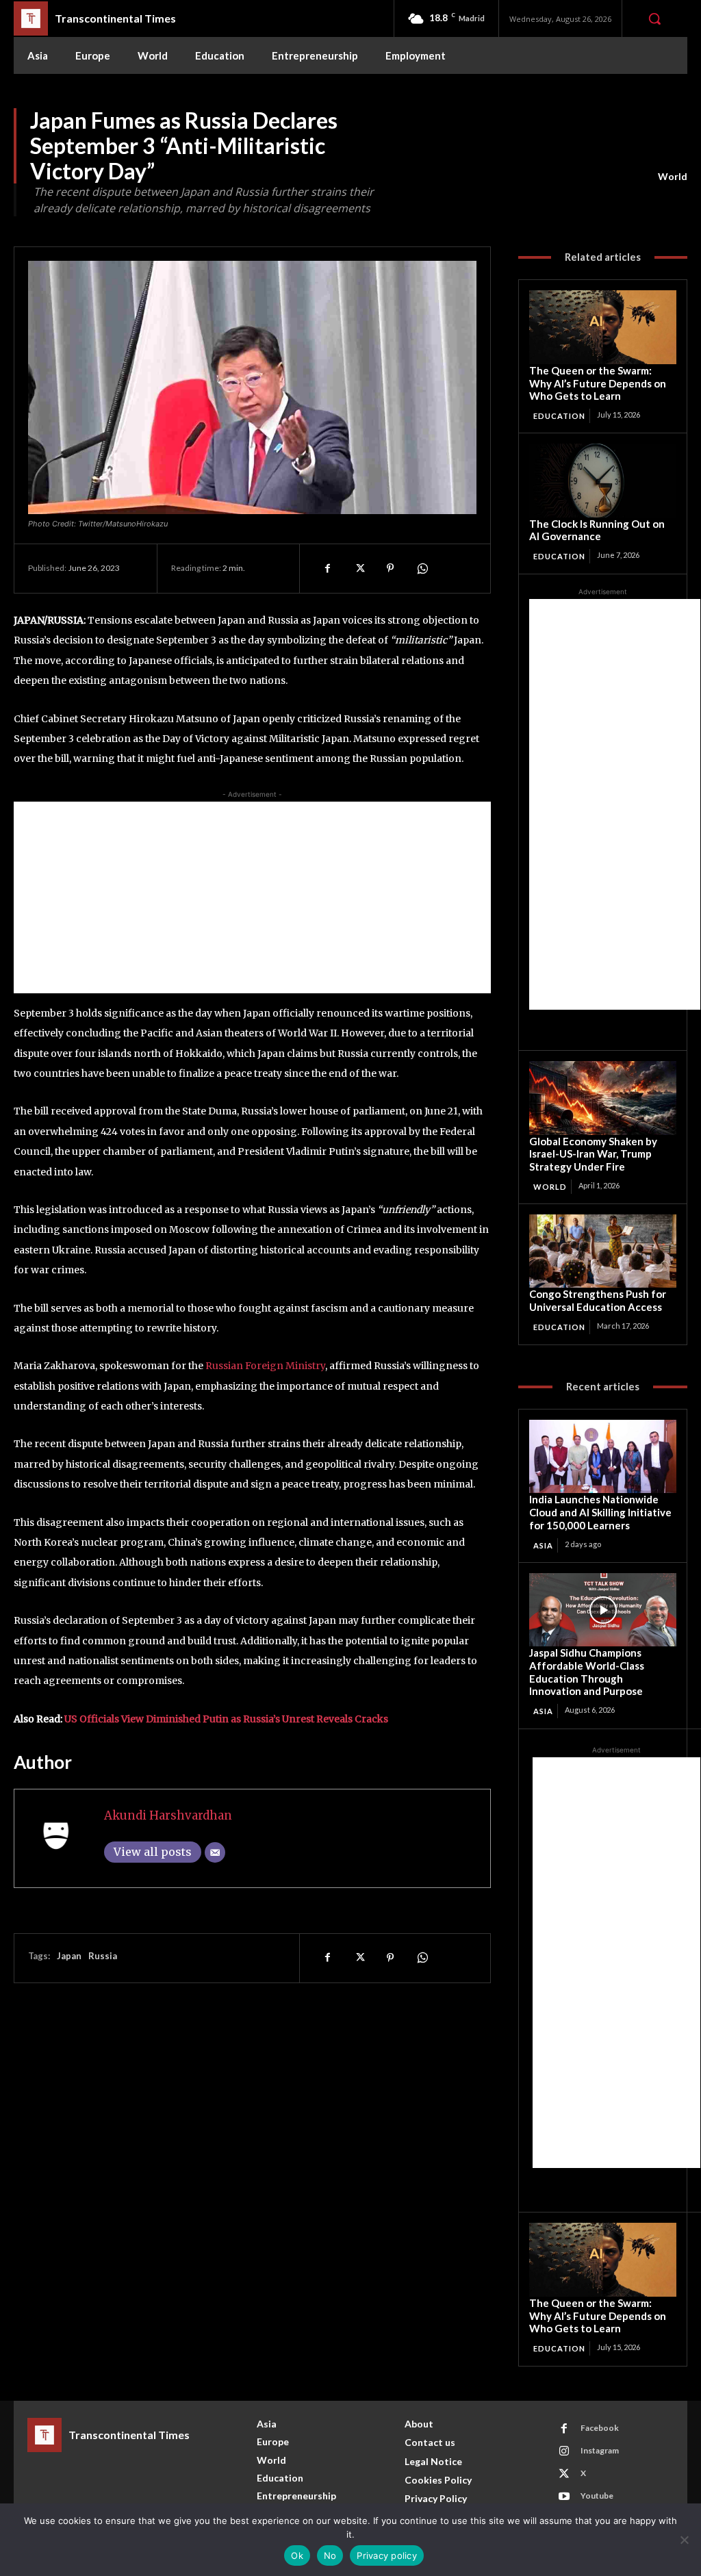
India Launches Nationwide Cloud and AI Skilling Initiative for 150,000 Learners (600, 1512)
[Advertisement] (252, 897)
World (673, 176)
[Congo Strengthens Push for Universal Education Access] (603, 1251)
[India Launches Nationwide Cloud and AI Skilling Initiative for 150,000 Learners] (603, 1456)
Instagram (600, 2450)
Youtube (597, 2496)
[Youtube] (564, 2497)
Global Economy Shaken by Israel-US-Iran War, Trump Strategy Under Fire (593, 1154)
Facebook (600, 2428)
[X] (359, 568)
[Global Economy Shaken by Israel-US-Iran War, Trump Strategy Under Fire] (603, 1098)
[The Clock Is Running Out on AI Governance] (603, 480)
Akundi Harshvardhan (168, 1815)
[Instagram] (564, 2451)
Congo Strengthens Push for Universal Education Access (598, 1300)
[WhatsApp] (422, 568)
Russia (103, 1956)
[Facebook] (327, 568)
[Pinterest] (390, 568)
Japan (69, 1956)
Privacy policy (387, 2555)
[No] (684, 2540)
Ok (297, 2555)
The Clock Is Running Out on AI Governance (597, 530)
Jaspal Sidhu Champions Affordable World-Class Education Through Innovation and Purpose (587, 1672)
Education (559, 416)
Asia (543, 1545)
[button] (654, 18)
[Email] (215, 1852)
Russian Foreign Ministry (265, 1366)
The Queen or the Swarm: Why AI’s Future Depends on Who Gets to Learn (598, 383)
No (330, 2555)
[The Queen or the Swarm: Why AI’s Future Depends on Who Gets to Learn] (603, 327)
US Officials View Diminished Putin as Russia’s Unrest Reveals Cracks (226, 1719)
